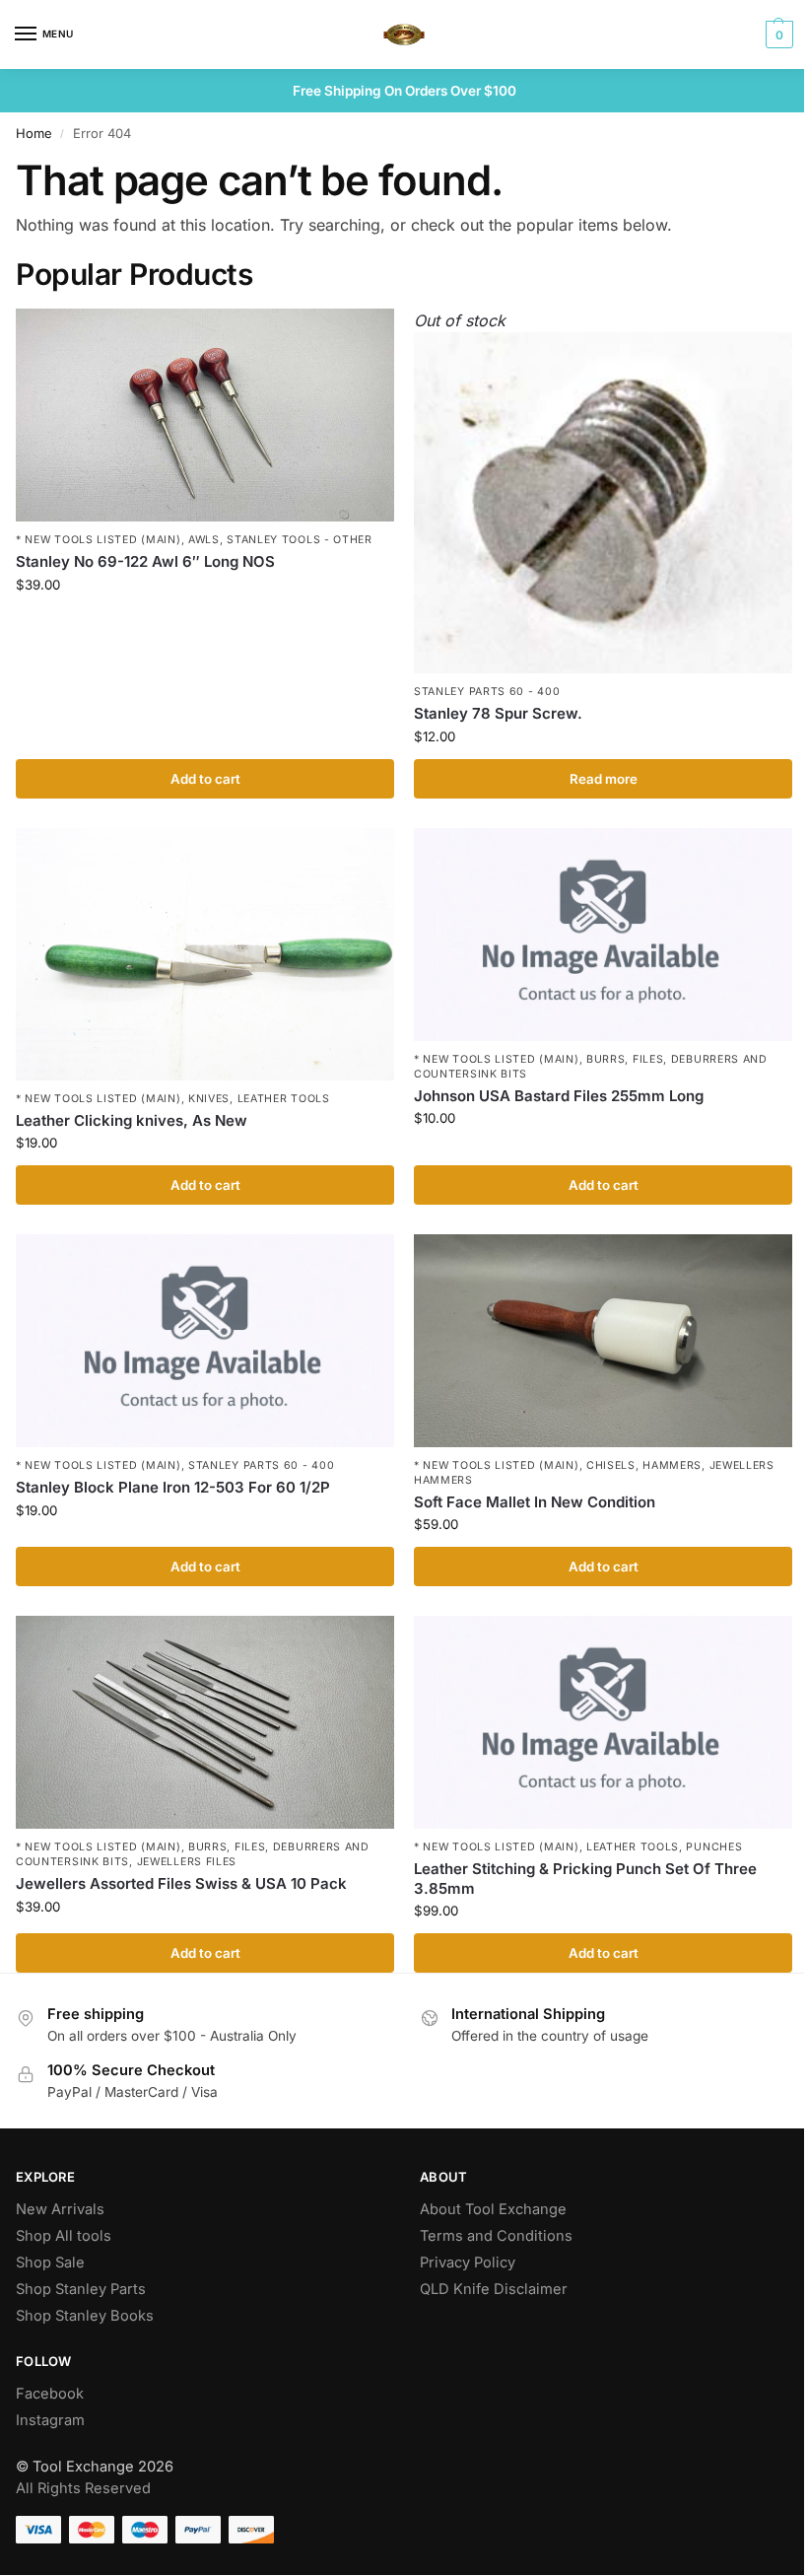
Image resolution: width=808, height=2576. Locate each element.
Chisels (611, 1465)
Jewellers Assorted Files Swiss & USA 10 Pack (181, 1883)
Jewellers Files (187, 1862)
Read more (604, 779)
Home (34, 133)
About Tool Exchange (493, 2209)
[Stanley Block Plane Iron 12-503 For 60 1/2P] (205, 1341)
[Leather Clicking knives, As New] (205, 954)
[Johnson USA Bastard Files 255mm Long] (603, 935)
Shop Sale (50, 2263)
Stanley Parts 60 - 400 (487, 692)
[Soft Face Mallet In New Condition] (603, 1341)
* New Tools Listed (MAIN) (99, 540)
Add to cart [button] (205, 779)
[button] (777, 35)
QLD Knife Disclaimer (494, 2289)
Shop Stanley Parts (81, 2289)
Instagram (50, 2420)
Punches (714, 1847)
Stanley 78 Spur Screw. (498, 713)
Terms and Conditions (496, 2236)
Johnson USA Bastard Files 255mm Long (559, 1096)
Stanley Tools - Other (300, 540)
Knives (209, 1099)
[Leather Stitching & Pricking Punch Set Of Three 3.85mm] (603, 1722)
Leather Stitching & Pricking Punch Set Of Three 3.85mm (585, 1879)
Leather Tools (284, 1099)
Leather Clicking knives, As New (132, 1120)
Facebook (50, 2394)
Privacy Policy (468, 2263)
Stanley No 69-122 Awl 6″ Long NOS (145, 561)
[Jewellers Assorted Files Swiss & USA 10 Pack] (205, 1722)
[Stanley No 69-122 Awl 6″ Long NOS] (205, 415)
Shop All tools (64, 2236)
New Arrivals (60, 2209)
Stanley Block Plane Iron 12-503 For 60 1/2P (173, 1487)
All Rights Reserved (83, 2488)
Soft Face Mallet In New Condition (535, 1502)
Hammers (672, 1465)
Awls (204, 540)
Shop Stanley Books (85, 2316)
